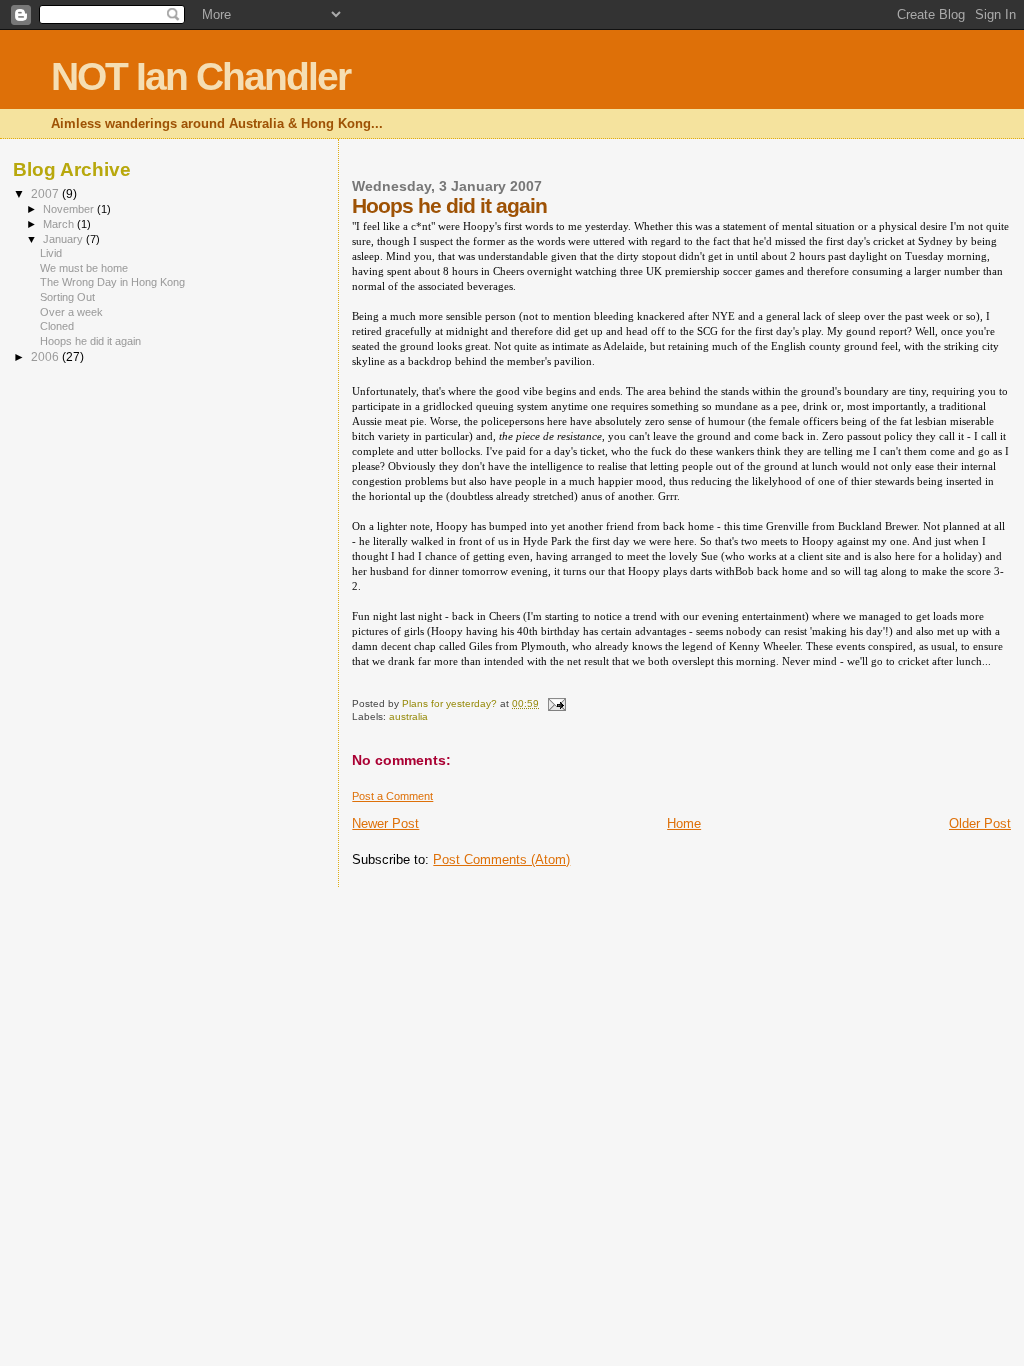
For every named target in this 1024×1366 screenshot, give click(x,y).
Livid (51, 253)
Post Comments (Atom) (501, 859)
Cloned (57, 326)
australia (408, 716)
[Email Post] (555, 703)
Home (684, 823)
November (70, 209)
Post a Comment (392, 796)
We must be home (84, 268)
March (60, 224)
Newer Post (385, 823)
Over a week (71, 312)
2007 (46, 193)
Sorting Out (67, 297)
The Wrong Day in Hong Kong (112, 282)
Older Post (980, 823)
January (64, 239)
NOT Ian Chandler (200, 76)
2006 (46, 356)
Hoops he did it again (90, 341)
